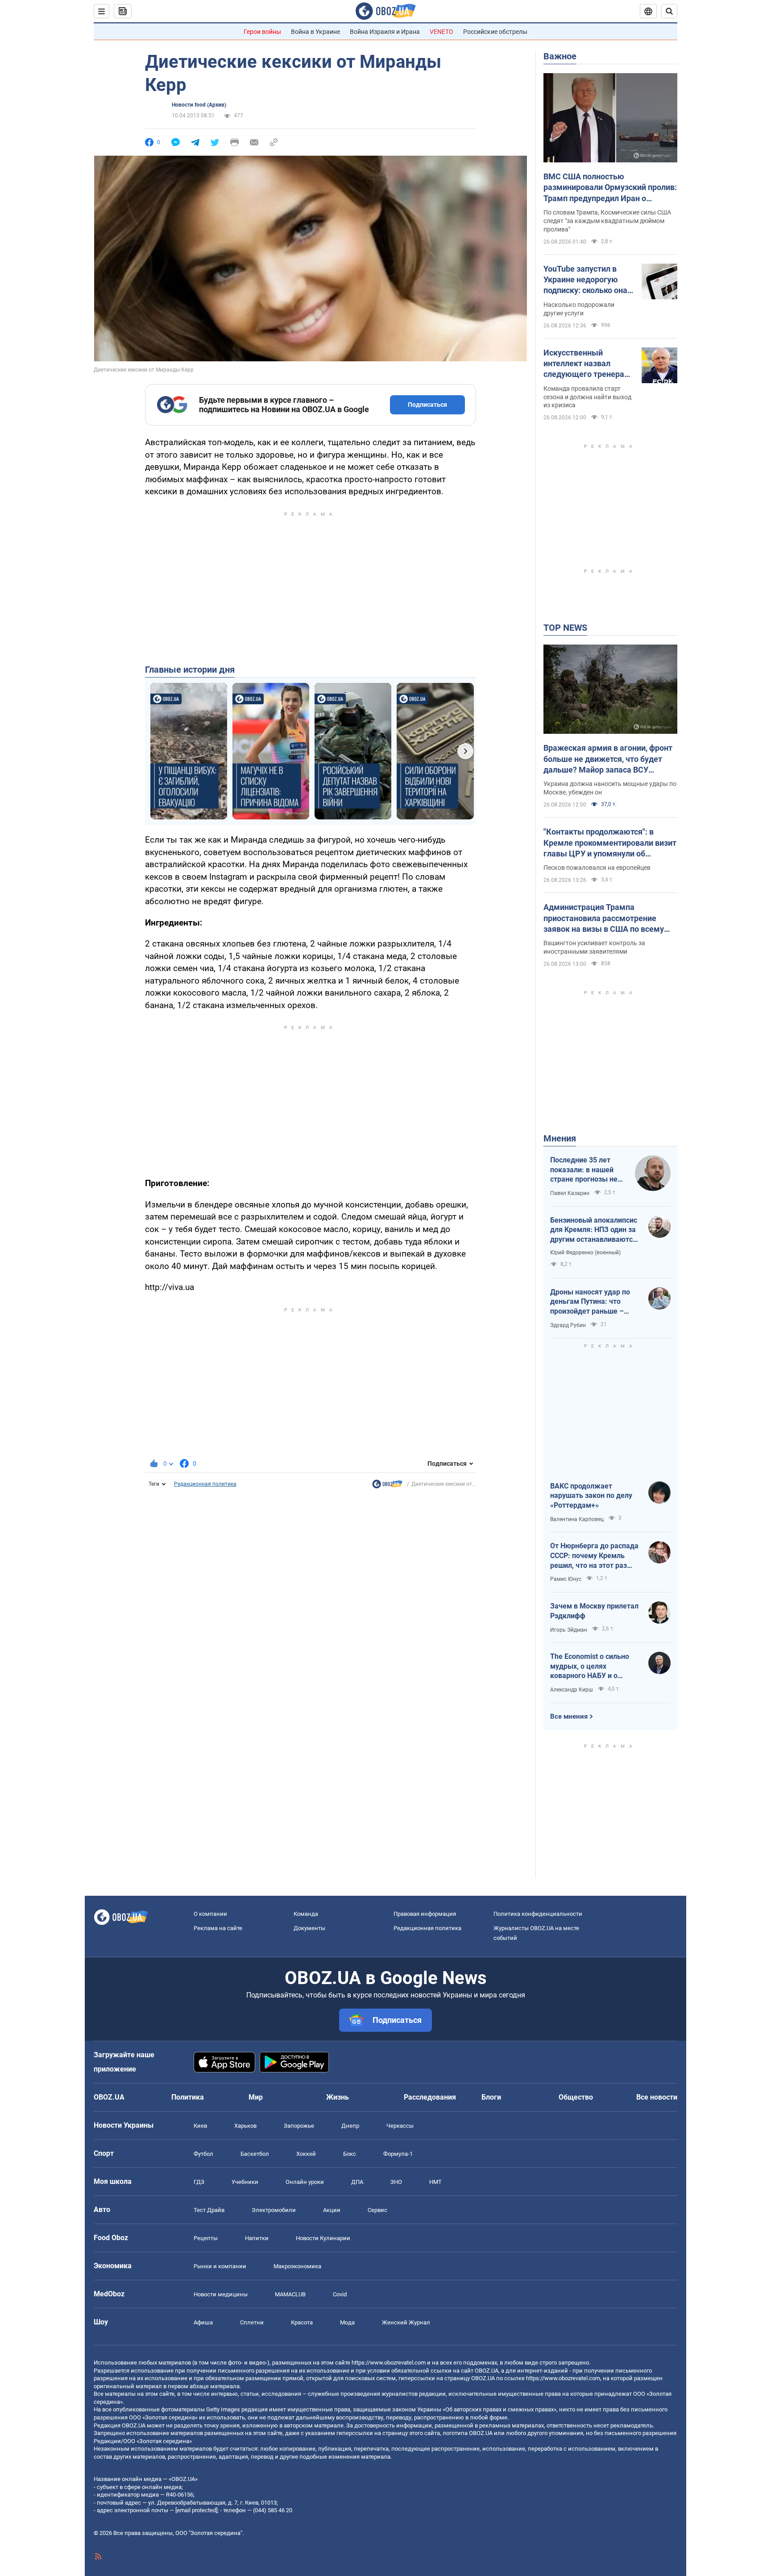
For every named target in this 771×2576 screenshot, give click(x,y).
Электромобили (274, 2210)
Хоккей (306, 2154)
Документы (309, 1928)
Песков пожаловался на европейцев (597, 868)
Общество (576, 2097)
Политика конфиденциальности (538, 1914)
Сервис (377, 2210)
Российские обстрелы (495, 32)
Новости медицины (221, 2294)
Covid (340, 2294)
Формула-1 (398, 2154)
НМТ (435, 2182)
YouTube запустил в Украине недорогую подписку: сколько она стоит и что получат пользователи (585, 280)
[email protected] (196, 2510)
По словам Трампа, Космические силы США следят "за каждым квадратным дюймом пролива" (607, 221)
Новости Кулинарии (323, 2238)
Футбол (203, 2154)
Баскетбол (255, 2154)
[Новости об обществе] (387, 1486)
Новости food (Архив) (199, 105)
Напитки (257, 2238)
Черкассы (400, 2126)
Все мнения (569, 1716)
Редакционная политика (205, 1484)
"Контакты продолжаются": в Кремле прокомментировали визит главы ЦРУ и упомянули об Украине (610, 843)
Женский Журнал (406, 2322)
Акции (332, 2210)
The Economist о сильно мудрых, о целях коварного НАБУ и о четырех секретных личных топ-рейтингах (590, 1666)
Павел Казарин (570, 1193)
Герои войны (262, 32)
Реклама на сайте (218, 1928)
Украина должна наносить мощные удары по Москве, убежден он (610, 788)
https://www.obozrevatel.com (389, 2363)
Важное (560, 56)
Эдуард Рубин (568, 1325)
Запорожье (299, 2126)
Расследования (430, 2097)
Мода (347, 2322)
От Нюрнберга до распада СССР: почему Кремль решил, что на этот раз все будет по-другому (594, 1556)
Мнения (560, 1138)
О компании (210, 1914)
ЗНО (396, 2182)
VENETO (441, 32)
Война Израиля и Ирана (385, 32)
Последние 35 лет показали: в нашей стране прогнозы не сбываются (584, 1170)
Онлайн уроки (305, 2182)
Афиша (203, 2322)
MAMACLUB (290, 2294)
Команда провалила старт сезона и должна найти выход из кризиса (587, 397)
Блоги (491, 2097)
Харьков (245, 2126)
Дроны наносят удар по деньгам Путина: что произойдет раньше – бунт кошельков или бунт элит (593, 1302)
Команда (306, 1914)
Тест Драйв (209, 2210)
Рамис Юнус (566, 1579)
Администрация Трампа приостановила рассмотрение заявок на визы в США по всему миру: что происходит (604, 918)
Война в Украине (315, 32)
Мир (256, 2097)
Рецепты (206, 2238)
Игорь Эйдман (569, 1630)
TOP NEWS (565, 628)
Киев (200, 2126)
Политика (188, 2097)
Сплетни (252, 2322)
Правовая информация (425, 1914)
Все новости (657, 2097)
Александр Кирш (572, 1690)
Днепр (350, 2126)
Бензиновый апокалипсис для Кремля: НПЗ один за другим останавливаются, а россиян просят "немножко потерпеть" (594, 1230)
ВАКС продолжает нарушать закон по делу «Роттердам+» (591, 1496)
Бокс (350, 2154)
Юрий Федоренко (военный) (585, 1253)
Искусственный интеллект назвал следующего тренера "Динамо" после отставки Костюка (584, 364)
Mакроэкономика (297, 2266)
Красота (302, 2322)
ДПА (357, 2182)
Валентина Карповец (577, 1519)
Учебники (245, 2182)
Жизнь (338, 2097)
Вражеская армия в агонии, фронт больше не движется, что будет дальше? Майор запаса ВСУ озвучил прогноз (608, 759)
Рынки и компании (220, 2266)
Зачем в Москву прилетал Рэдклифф (594, 1611)
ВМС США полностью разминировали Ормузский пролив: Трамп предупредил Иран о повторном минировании (610, 188)
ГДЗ (199, 2182)
